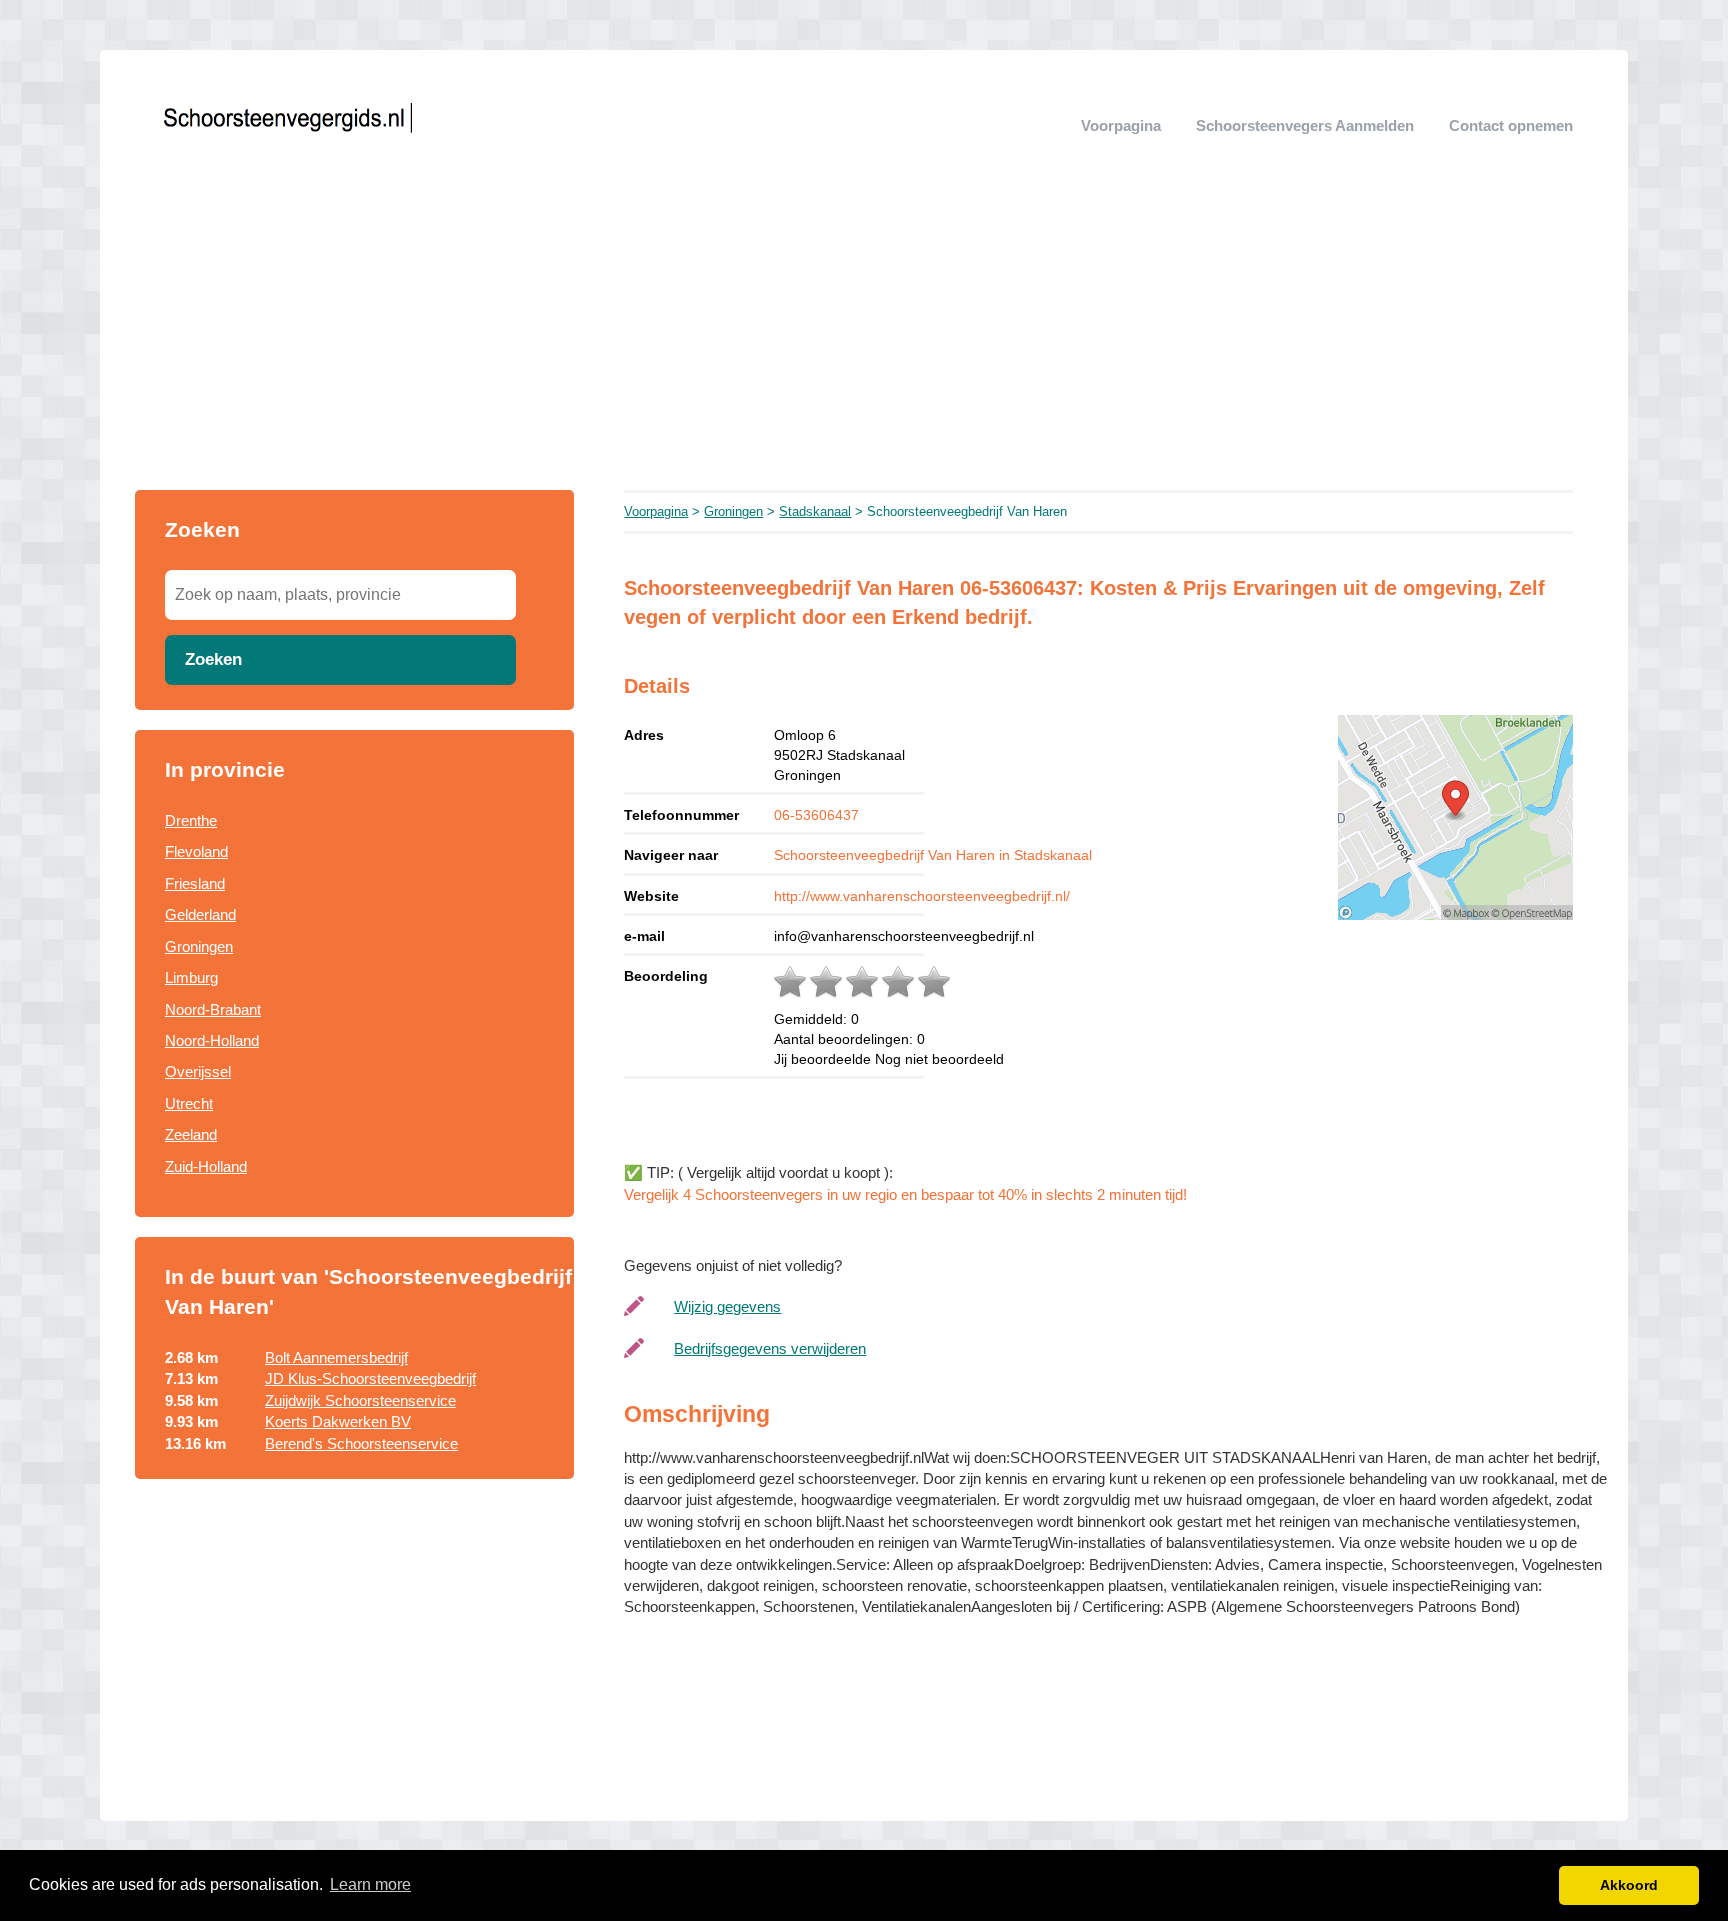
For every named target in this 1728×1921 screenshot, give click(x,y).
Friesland (195, 883)
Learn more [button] (370, 1884)
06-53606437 (816, 815)
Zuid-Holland (206, 1166)
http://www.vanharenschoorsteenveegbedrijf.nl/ (922, 896)
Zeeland (191, 1134)
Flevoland (196, 851)
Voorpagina (1121, 125)
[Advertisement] (864, 340)
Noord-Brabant (213, 1009)
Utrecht (189, 1103)
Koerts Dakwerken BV (338, 1421)
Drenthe (191, 820)
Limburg (191, 977)
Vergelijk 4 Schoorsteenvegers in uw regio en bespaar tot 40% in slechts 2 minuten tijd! (905, 1194)
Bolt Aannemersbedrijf (336, 1357)
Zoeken (213, 659)
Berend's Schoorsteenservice (361, 1443)
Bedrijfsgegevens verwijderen (770, 1348)
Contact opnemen (1511, 125)
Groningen (199, 946)
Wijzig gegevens (727, 1306)
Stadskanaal (815, 511)
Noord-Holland (212, 1040)
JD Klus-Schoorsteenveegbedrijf (370, 1378)
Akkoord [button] (1629, 1885)
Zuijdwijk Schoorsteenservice (360, 1400)
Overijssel (198, 1071)
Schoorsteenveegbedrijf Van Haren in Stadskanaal (933, 855)
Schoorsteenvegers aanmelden (1305, 125)
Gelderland (200, 914)
